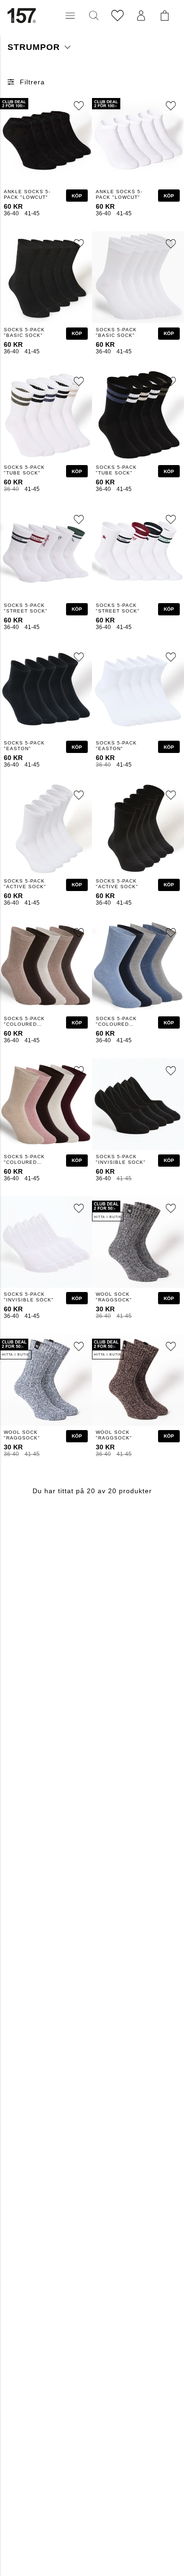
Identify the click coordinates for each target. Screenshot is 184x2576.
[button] (70, 16)
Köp (77, 196)
